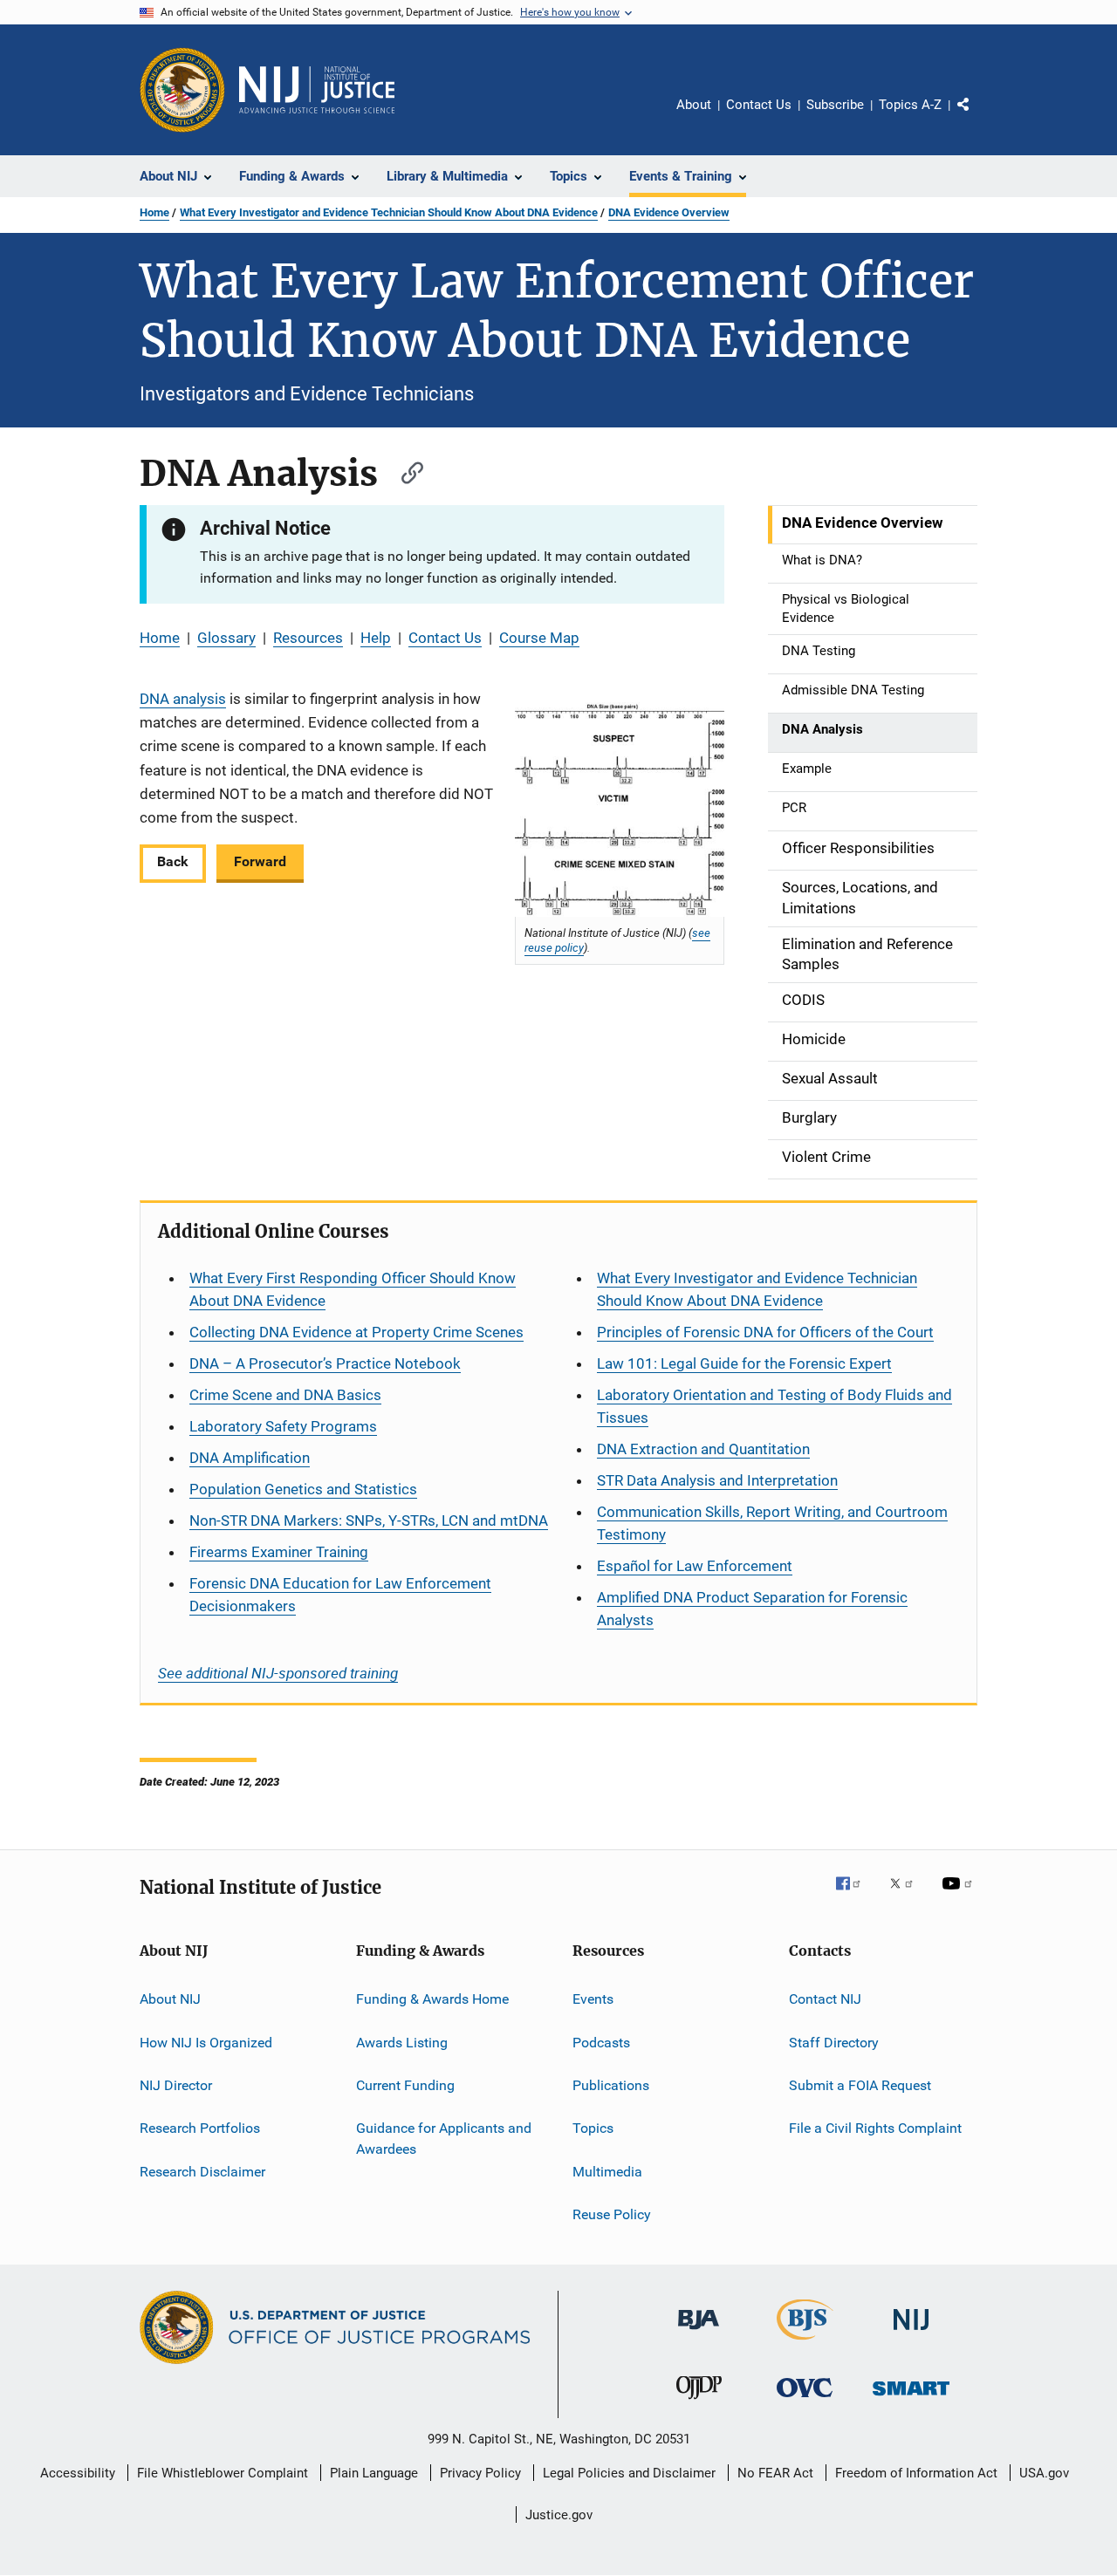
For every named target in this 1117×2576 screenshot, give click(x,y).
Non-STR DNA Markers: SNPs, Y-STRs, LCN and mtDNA (369, 1520)
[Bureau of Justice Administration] (699, 2333)
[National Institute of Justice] (911, 2333)
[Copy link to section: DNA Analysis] (404, 471)
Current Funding (405, 2085)
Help (376, 638)
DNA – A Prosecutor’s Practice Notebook (325, 1363)
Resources (308, 638)
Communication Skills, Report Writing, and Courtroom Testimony (772, 1523)
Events (593, 1999)
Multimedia (607, 2172)
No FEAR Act (775, 2473)
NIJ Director (176, 2085)
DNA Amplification (250, 1458)
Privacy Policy (480, 2473)
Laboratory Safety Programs (283, 1426)
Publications (611, 2085)
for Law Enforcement (695, 1566)
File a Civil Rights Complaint (875, 2128)
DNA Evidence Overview (669, 212)
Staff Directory (834, 2043)
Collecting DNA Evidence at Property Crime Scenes (356, 1332)
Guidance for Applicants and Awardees (444, 2139)
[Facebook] (855, 1896)
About (694, 105)
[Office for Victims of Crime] (805, 2400)
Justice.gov (559, 2515)
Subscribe (835, 105)
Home (154, 212)
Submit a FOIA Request (860, 2085)
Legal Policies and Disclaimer (629, 2473)
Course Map (539, 638)
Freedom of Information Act (916, 2473)
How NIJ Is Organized (206, 2043)
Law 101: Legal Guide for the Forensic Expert (744, 1363)
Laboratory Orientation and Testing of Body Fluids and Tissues (774, 1406)
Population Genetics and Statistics (303, 1489)
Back (173, 861)
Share (977, 117)
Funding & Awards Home (432, 1999)
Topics (593, 2128)
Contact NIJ (825, 1999)
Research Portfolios (200, 2128)
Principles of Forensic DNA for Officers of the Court (765, 1332)
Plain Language (374, 2473)
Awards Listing (402, 2043)
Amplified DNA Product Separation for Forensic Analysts (752, 1609)
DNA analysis (183, 699)
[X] (908, 1896)
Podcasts (601, 2043)
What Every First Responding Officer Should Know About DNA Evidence (353, 1289)
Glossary (226, 638)
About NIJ (170, 1999)
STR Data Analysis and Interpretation (717, 1480)
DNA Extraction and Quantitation (703, 1449)
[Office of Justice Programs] (182, 90)
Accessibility (78, 2473)
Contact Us (759, 105)
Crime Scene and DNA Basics (285, 1395)
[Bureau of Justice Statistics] (805, 2343)
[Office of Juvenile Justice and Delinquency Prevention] (699, 2402)
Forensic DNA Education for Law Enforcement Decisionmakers (340, 1595)
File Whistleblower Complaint (223, 2473)
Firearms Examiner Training (279, 1552)
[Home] (317, 90)
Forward (260, 861)
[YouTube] (960, 1896)
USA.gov (1044, 2473)
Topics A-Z (910, 105)
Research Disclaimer (202, 2172)
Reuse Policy (612, 2214)
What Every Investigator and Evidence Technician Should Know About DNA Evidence (389, 212)
